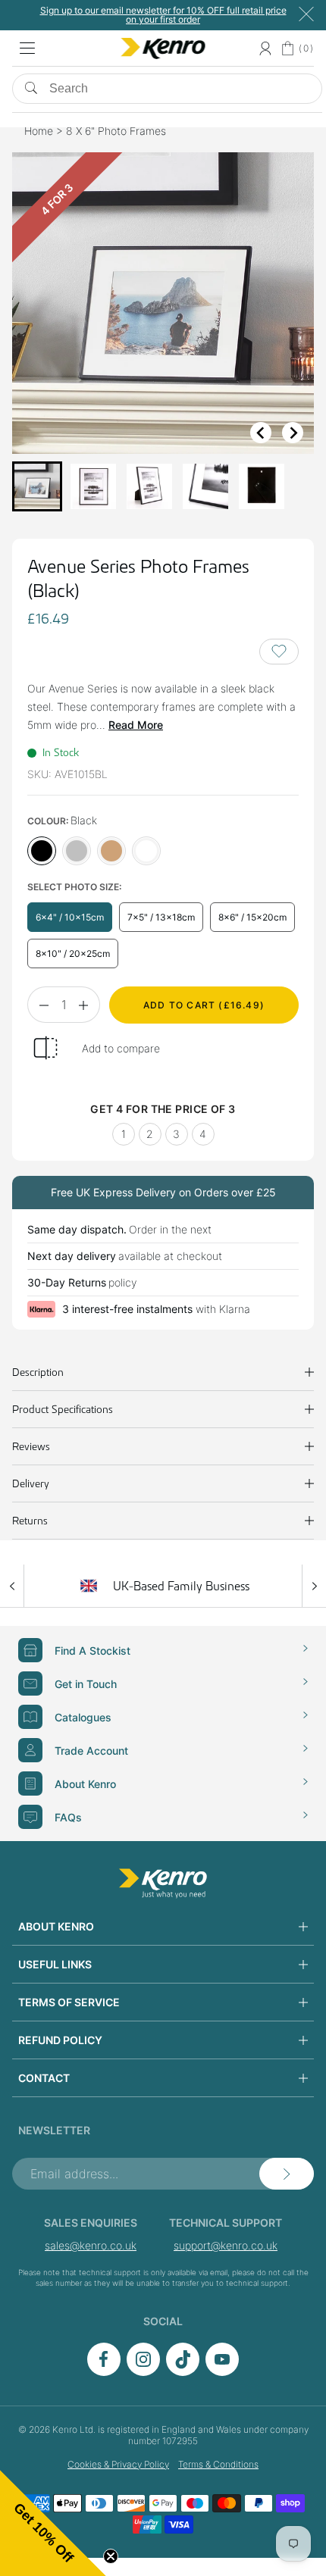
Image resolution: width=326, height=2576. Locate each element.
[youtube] (222, 2372)
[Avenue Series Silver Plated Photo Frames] (77, 851)
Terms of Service (69, 2002)
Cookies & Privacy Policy (118, 2464)
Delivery (31, 1483)
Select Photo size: (74, 887)
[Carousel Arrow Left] (12, 1586)
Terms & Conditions (218, 2464)
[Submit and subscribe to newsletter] (287, 2174)
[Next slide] (293, 433)
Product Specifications (63, 1409)
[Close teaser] (111, 2556)
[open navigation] (27, 48)
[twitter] (183, 2372)
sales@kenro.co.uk (91, 2245)
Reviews (31, 1446)
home (39, 131)
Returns (30, 1521)
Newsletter (54, 2130)
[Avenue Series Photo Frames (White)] (146, 851)
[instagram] (143, 2372)
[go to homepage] (163, 1884)
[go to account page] (265, 48)
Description (38, 1372)
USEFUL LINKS (55, 1964)
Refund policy (60, 2040)
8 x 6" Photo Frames (116, 131)
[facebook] (104, 2372)
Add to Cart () (204, 1005)
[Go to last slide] (261, 433)
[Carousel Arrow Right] (314, 1586)
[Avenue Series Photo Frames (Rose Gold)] (111, 851)
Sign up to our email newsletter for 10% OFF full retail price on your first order (163, 15)
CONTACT (44, 2078)
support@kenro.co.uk (226, 2245)
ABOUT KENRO (56, 1926)
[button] (37, 486)
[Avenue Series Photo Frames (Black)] (42, 851)
